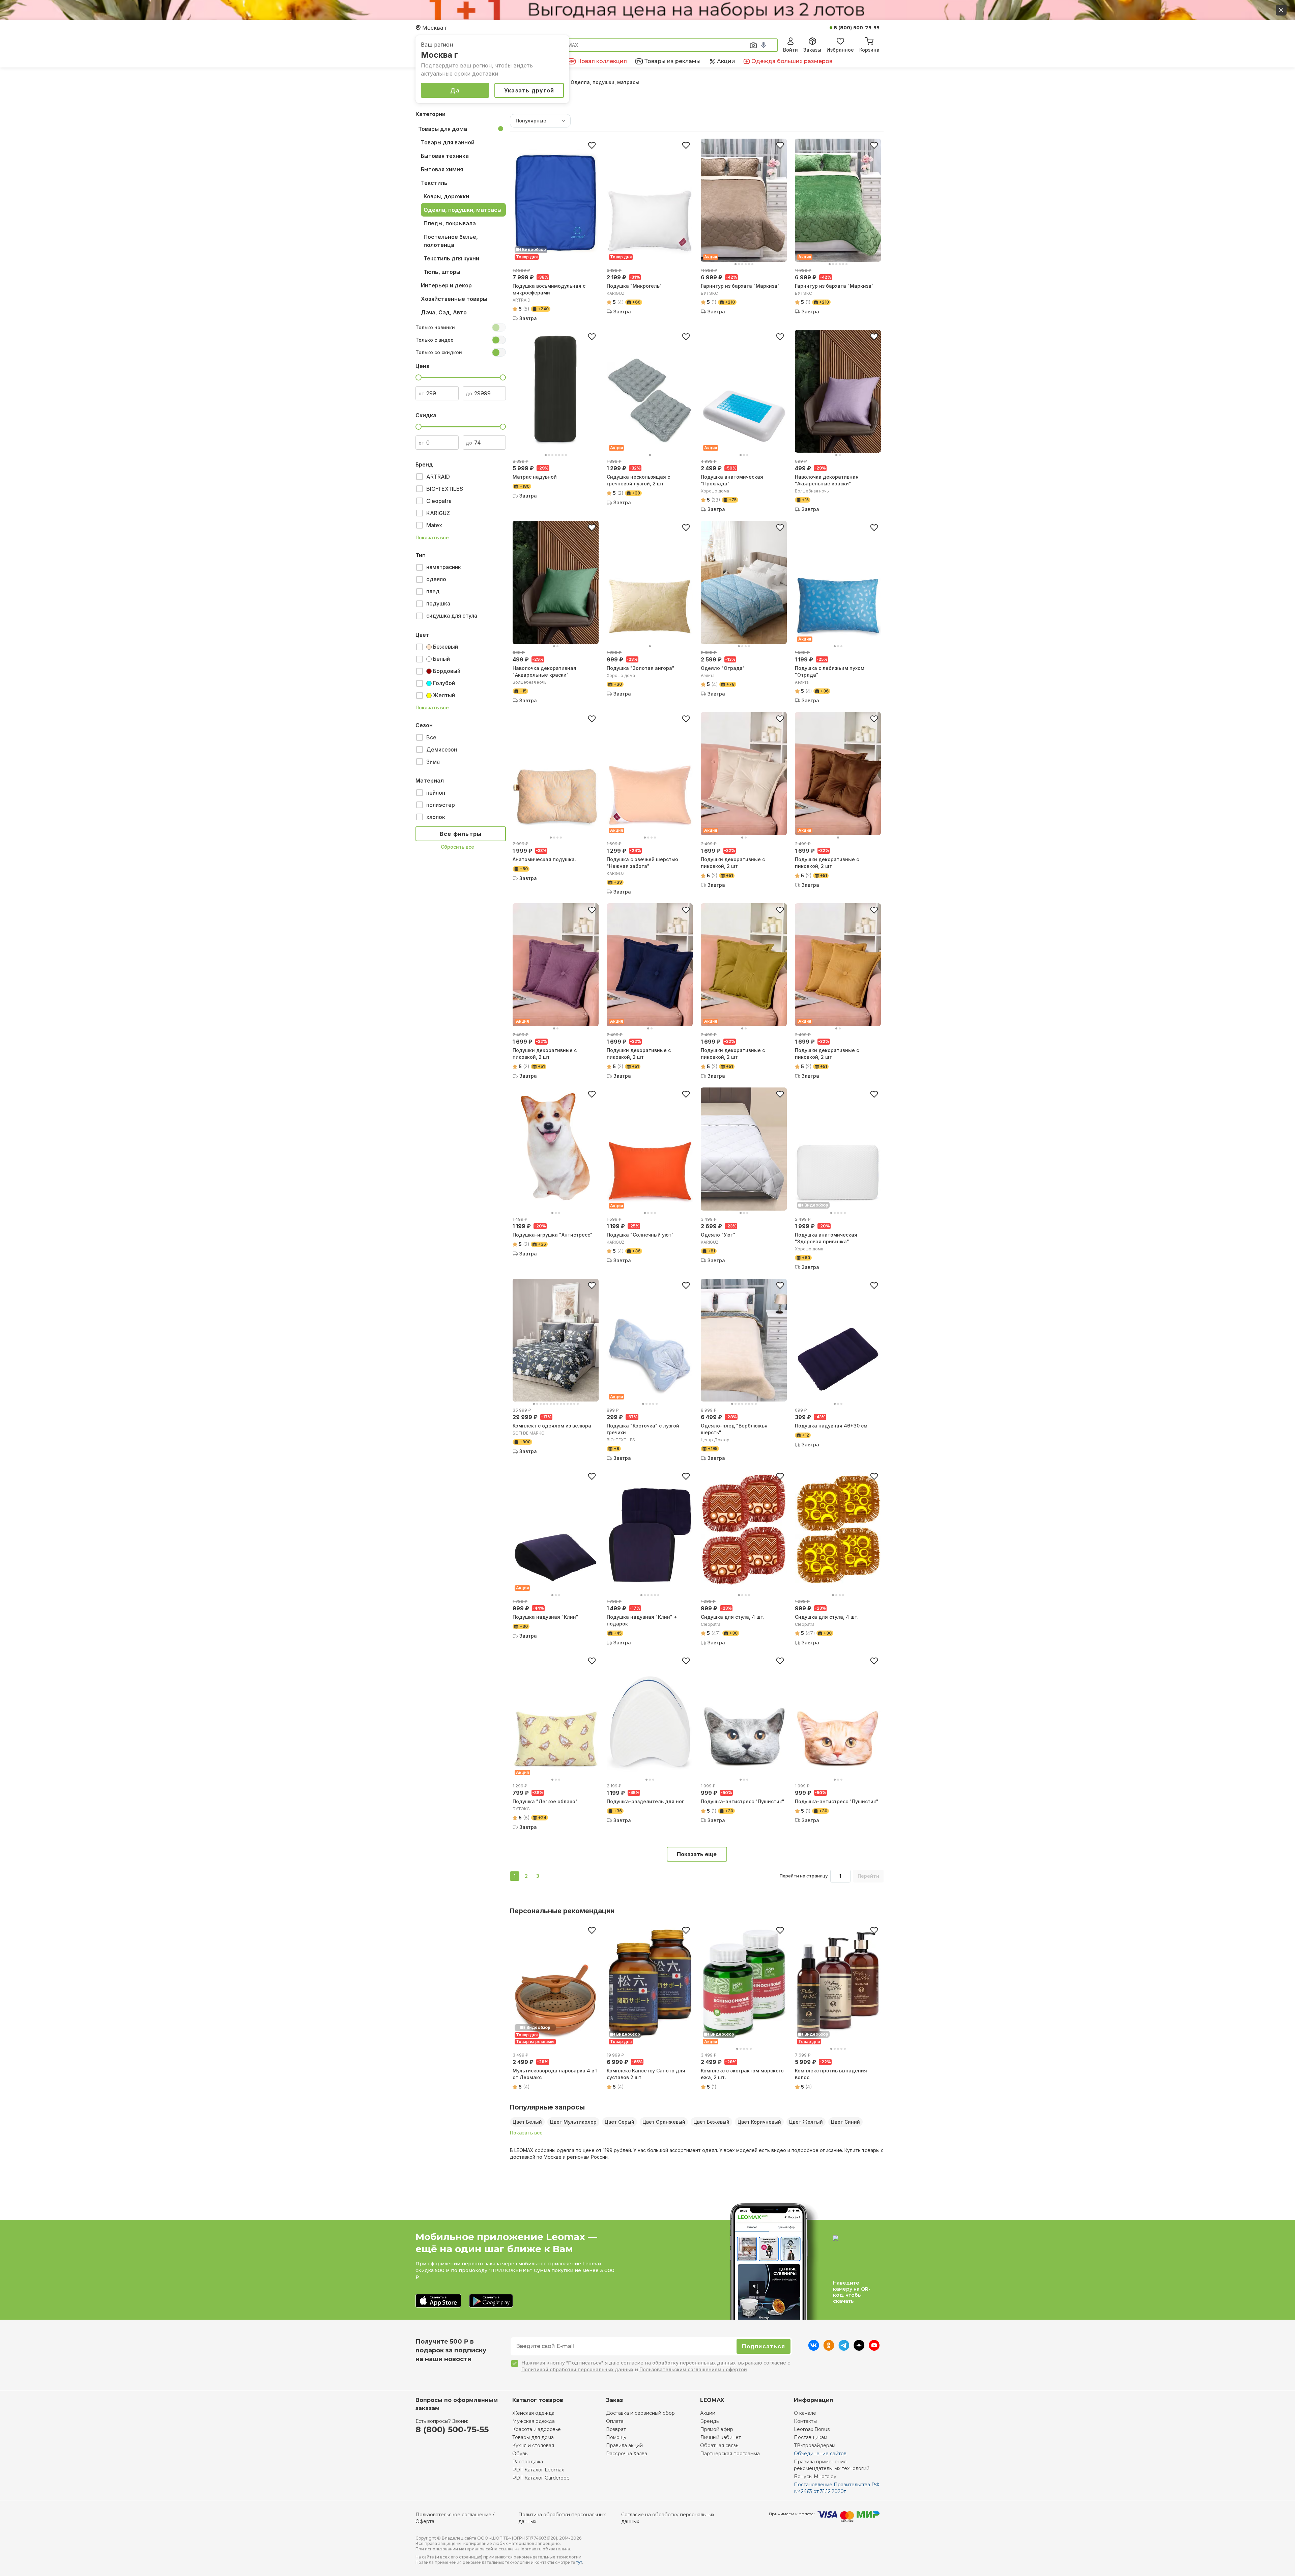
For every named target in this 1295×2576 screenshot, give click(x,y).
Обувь (520, 2454)
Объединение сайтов (820, 2454)
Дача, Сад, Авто (444, 312)
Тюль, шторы (442, 272)
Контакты (805, 2421)
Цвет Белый (527, 2122)
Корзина (869, 50)
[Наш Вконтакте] (814, 2349)
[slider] (419, 377)
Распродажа (528, 2462)
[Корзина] (869, 40)
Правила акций (624, 2445)
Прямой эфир (717, 2429)
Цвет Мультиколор (573, 2122)
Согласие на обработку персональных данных (668, 2518)
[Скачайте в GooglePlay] (491, 2301)
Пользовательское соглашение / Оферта (455, 2518)
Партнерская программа (730, 2454)
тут (579, 2562)
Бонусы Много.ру (815, 2476)
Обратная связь (719, 2445)
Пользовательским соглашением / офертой (693, 2369)
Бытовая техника (445, 156)
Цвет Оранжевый (664, 2122)
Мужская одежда (534, 2421)
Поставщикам (811, 2437)
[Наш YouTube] (874, 2349)
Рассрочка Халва (627, 2454)
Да (455, 90)
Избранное (840, 50)
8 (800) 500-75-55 (857, 28)
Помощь (616, 2437)
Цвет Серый (620, 2122)
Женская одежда (533, 2413)
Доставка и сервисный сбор (640, 2413)
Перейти (868, 1876)
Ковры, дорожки (446, 196)
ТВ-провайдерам (815, 2445)
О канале (805, 2413)
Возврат (616, 2429)
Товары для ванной (448, 142)
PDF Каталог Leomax (538, 2470)
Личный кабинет (721, 2437)
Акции (708, 2413)
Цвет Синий (845, 2122)
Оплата (615, 2421)
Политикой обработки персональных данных (577, 2369)
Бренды (710, 2421)
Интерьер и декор (446, 285)
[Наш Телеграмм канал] (844, 2349)
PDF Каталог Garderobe (541, 2478)
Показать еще (697, 1854)
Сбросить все (457, 847)
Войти (790, 50)
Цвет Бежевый (711, 2122)
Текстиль (434, 183)
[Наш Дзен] (859, 2349)
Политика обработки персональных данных (562, 2518)
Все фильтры (461, 834)
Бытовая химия (442, 169)
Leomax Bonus (812, 2429)
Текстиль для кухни (451, 258)
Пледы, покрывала (450, 223)
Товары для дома (443, 129)
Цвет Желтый (806, 2122)
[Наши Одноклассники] (829, 2349)
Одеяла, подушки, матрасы (463, 210)
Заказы (812, 50)
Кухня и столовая (533, 2445)
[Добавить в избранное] (592, 145)
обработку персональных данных (694, 2363)
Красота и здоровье (537, 2429)
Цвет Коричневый (759, 2122)
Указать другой (529, 90)
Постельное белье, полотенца (451, 241)
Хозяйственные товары (454, 299)
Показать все (432, 538)
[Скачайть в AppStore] (438, 2301)
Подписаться (764, 2346)
